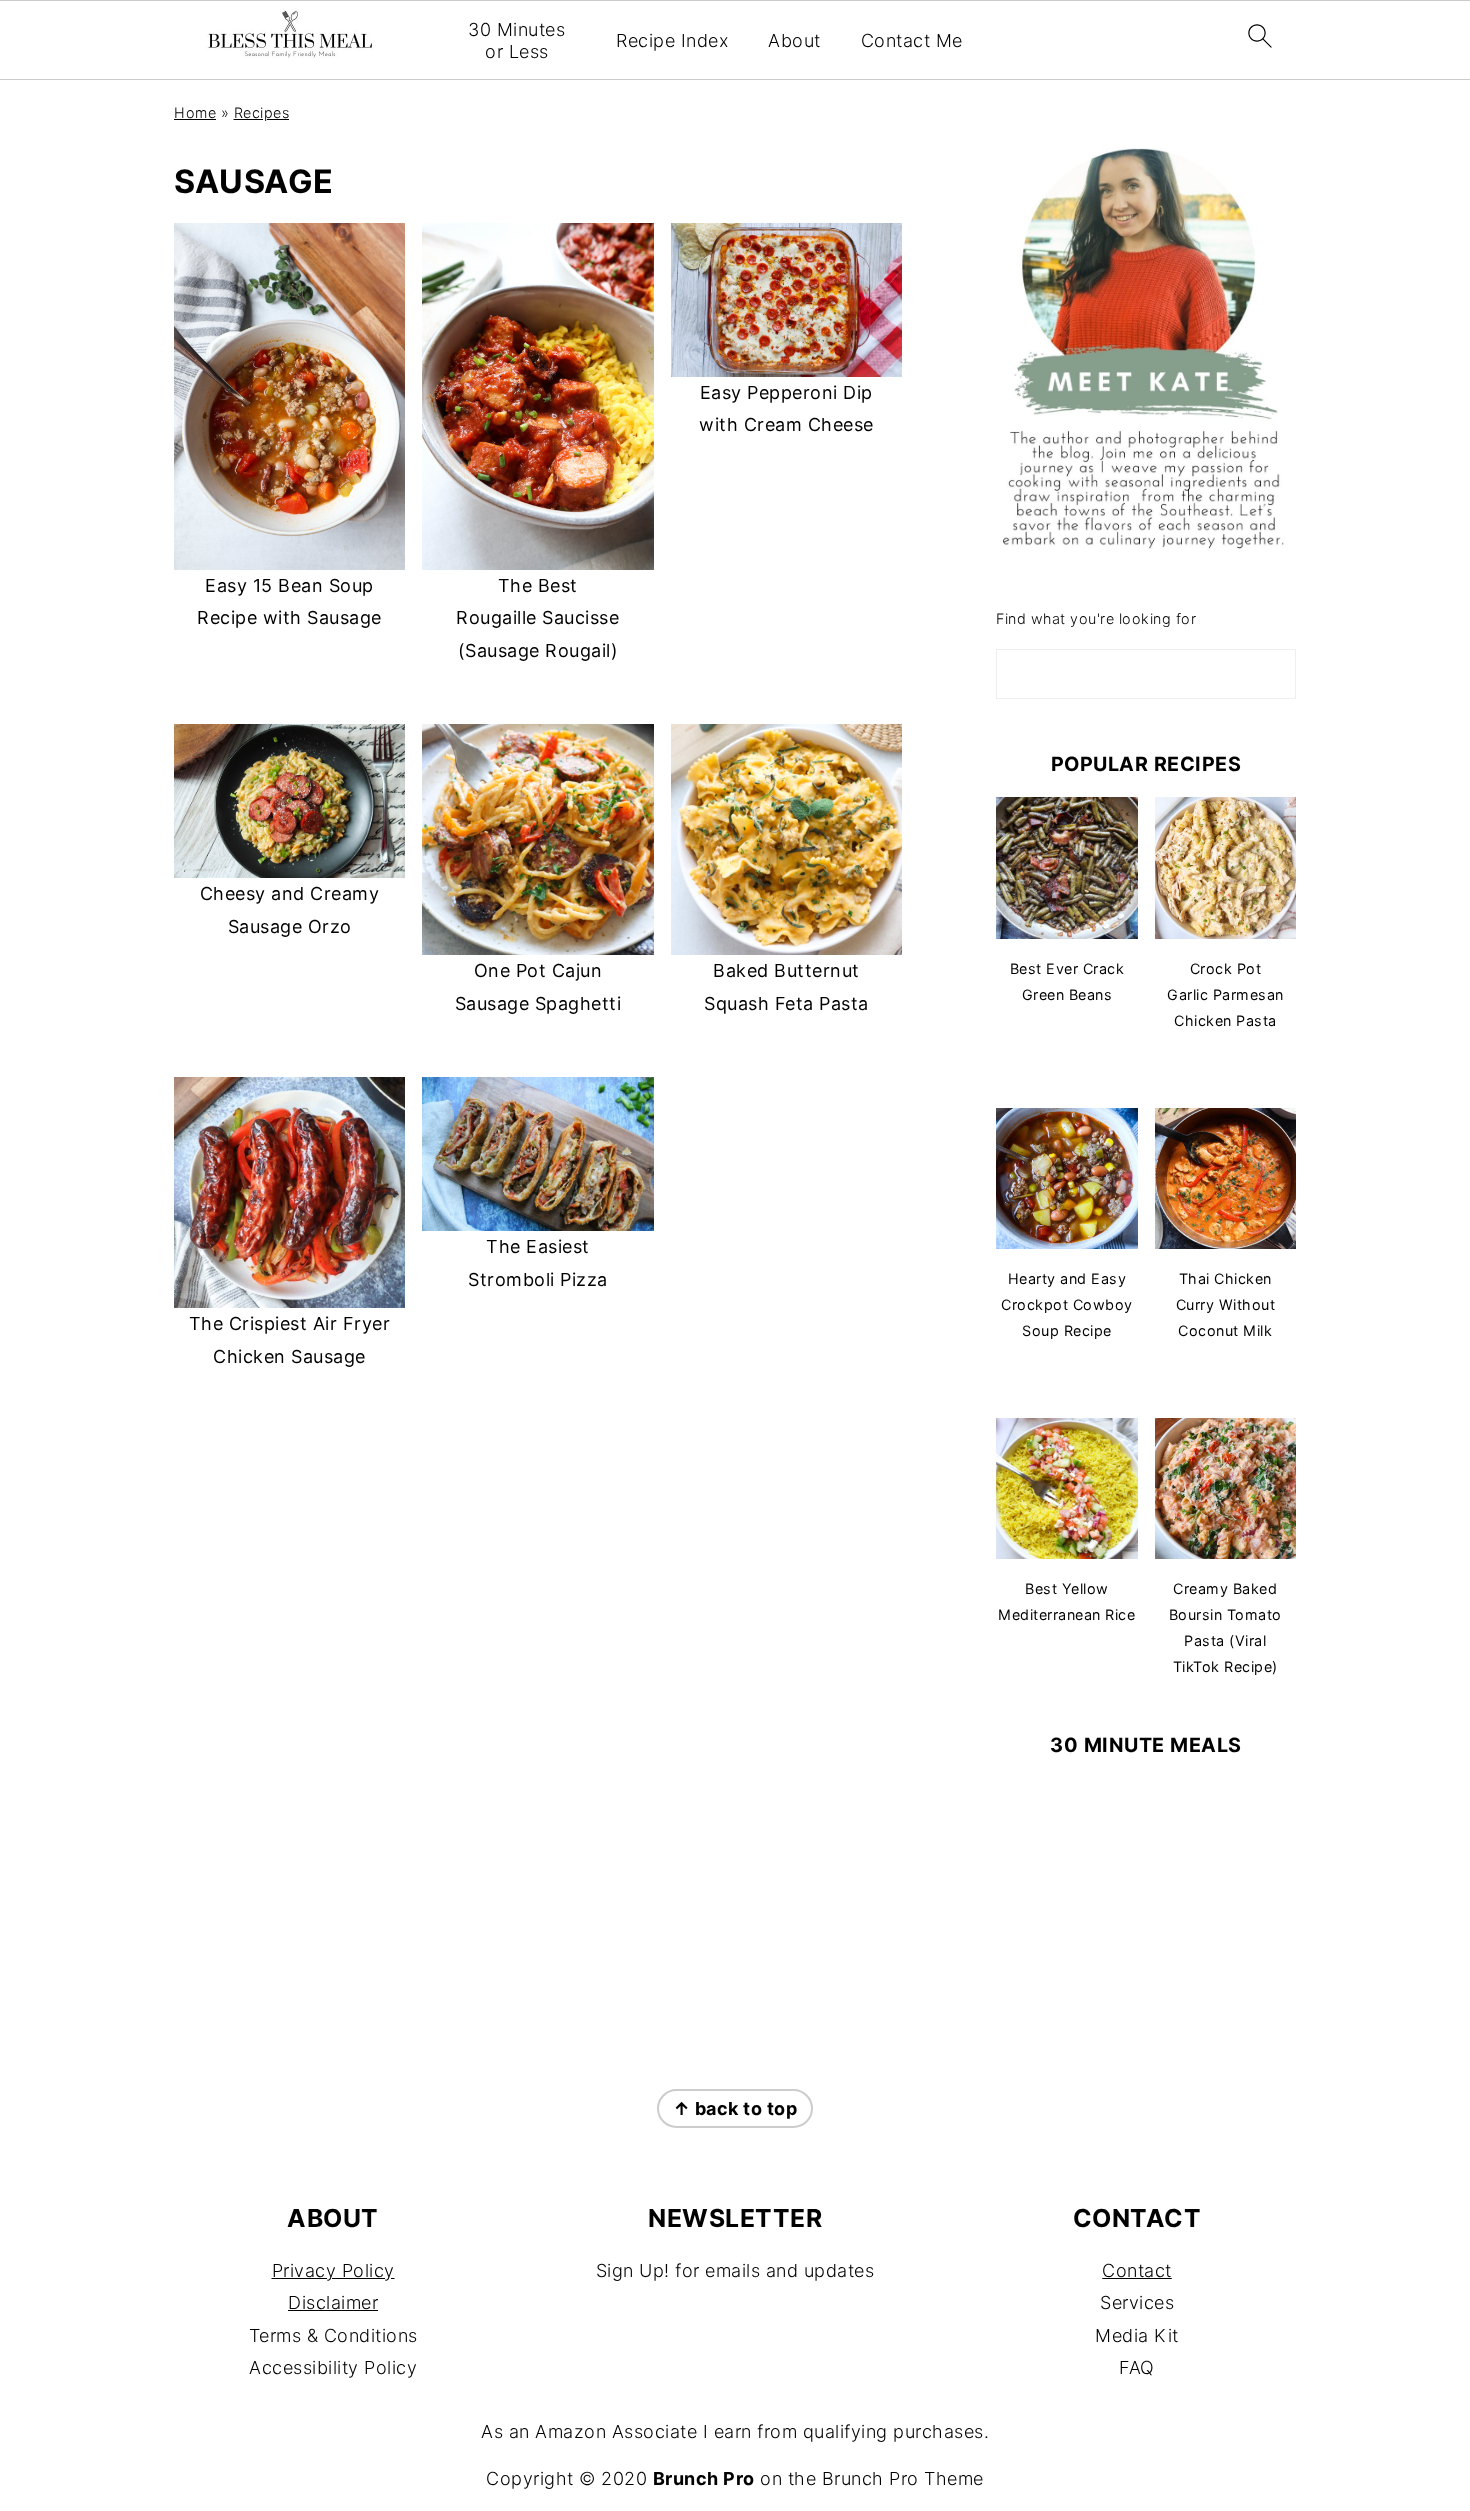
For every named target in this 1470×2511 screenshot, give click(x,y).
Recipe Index (672, 40)
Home (195, 112)
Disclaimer (333, 2302)
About (794, 40)
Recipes (262, 112)
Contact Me (912, 40)
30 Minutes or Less (516, 40)
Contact (1137, 2270)
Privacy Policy (333, 2270)
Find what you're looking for (1096, 618)
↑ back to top (735, 2108)
